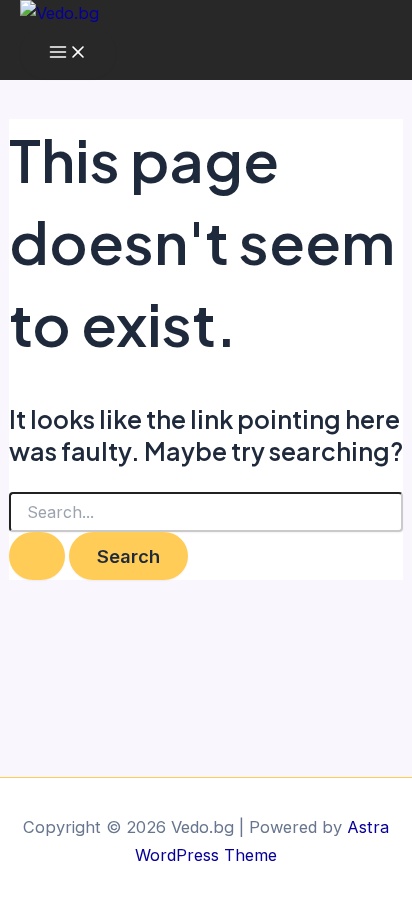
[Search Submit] (37, 556)
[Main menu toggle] (68, 53)
